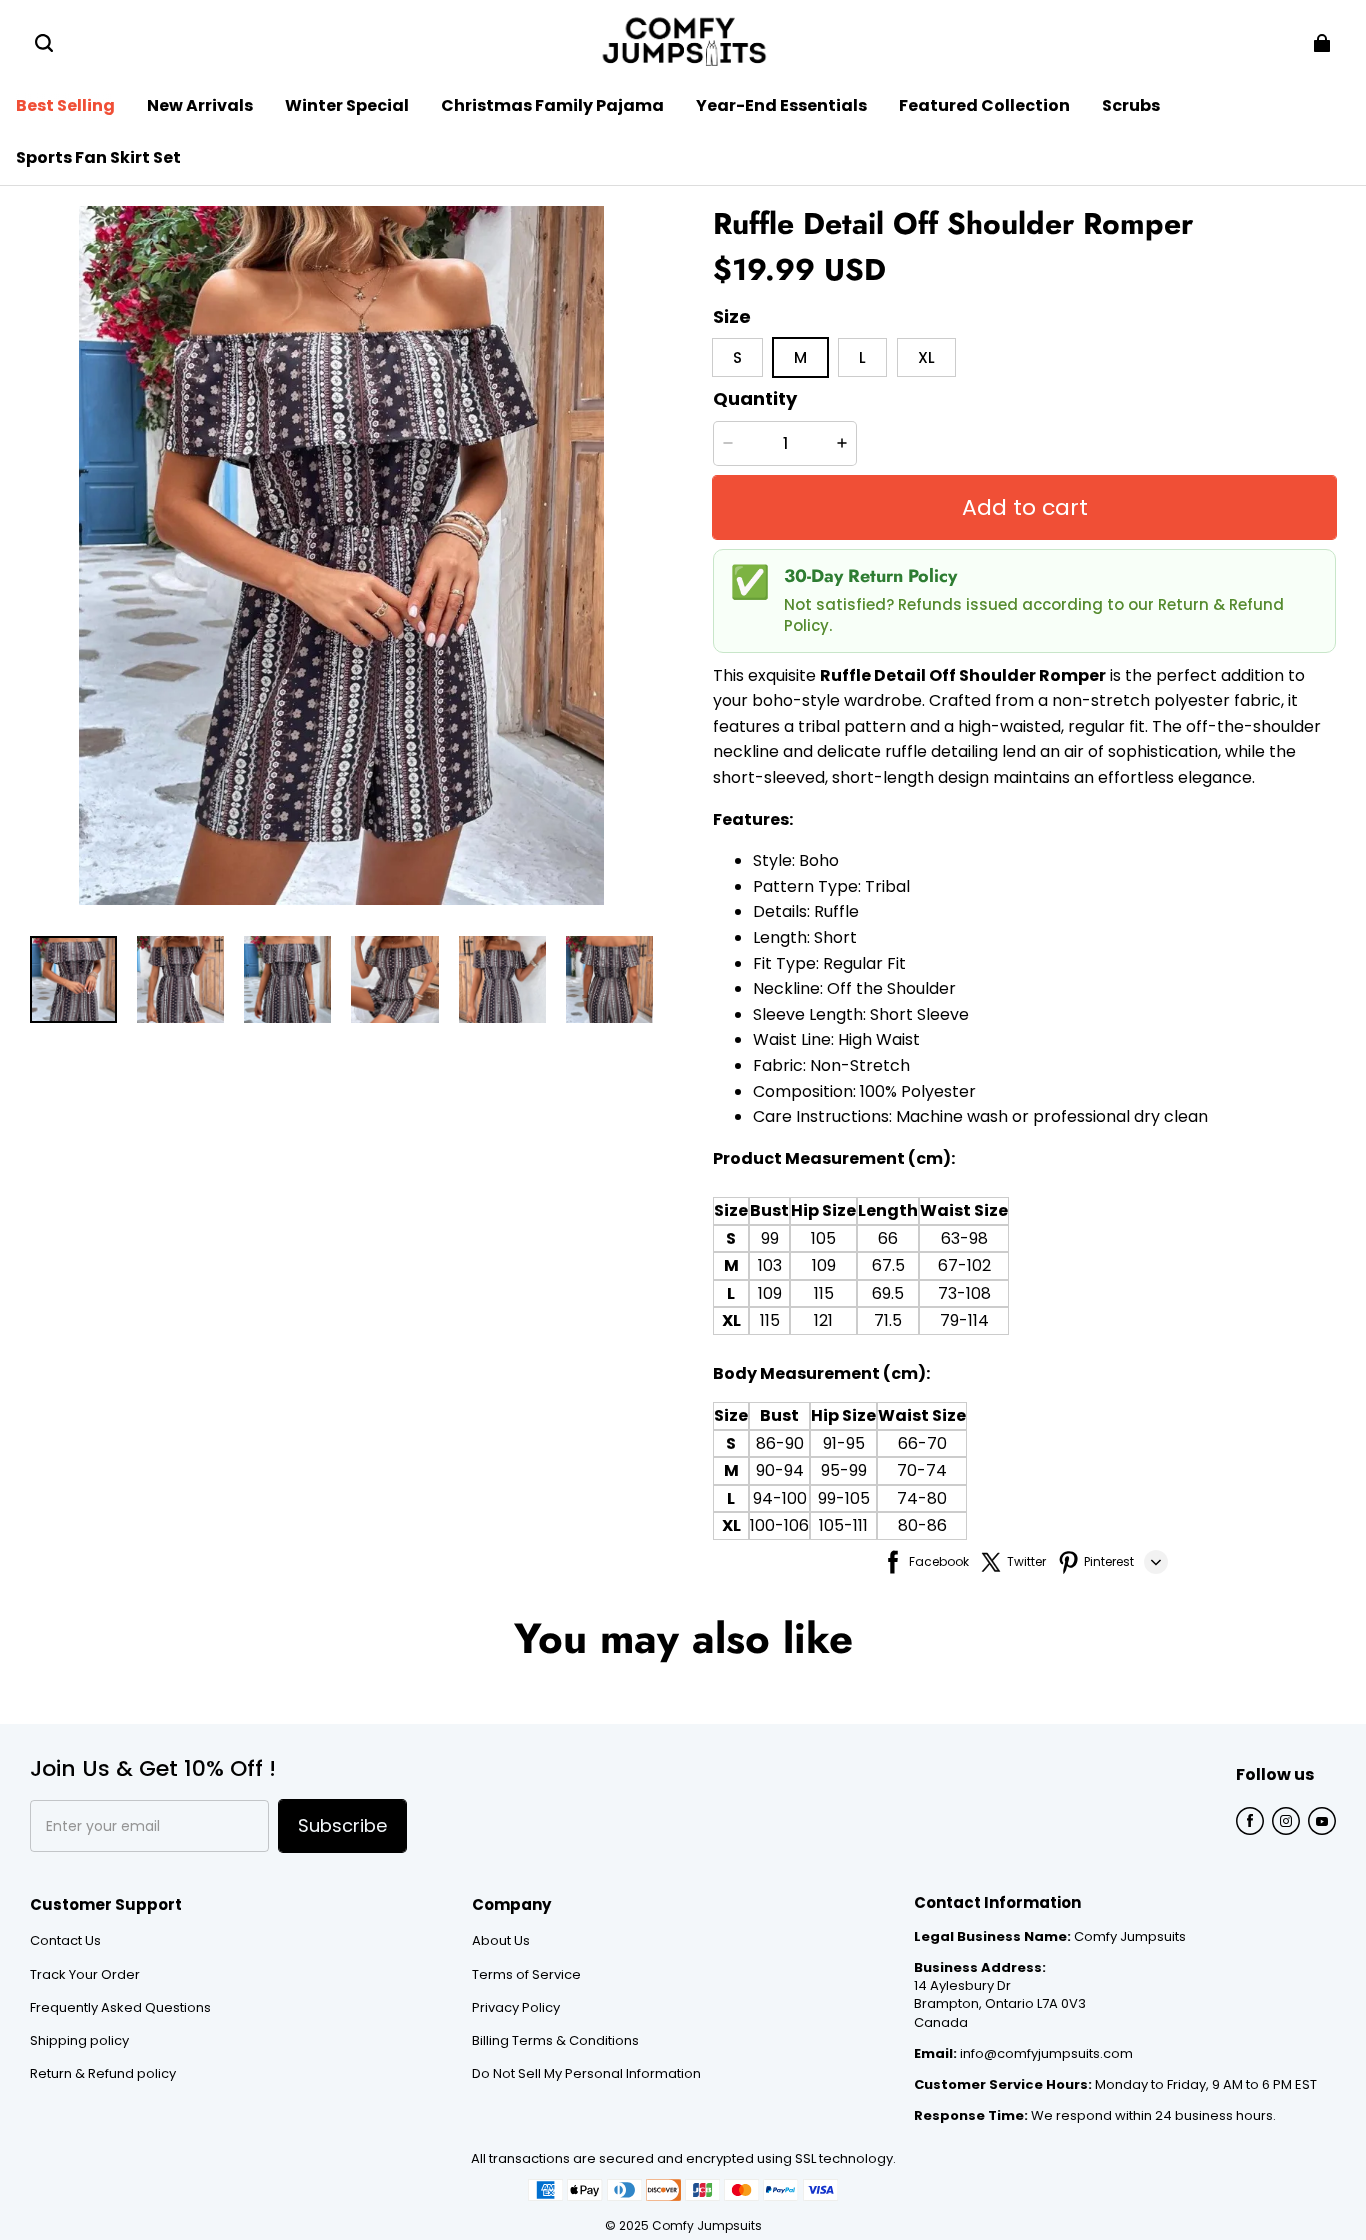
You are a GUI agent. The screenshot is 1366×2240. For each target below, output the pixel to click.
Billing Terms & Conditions (555, 2041)
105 (823, 1238)
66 (888, 1238)
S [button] (737, 357)
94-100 (780, 1498)
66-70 (922, 1443)
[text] (1024, 989)
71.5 (888, 1320)
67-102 (964, 1265)
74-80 (922, 1498)
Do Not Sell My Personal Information (586, 2074)
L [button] (862, 357)
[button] (44, 43)
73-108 (964, 1293)
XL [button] (926, 357)
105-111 (843, 1525)
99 (770, 1238)
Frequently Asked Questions (120, 2008)
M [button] (800, 357)
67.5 (888, 1265)
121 (823, 1320)
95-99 (844, 1470)
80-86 (922, 1525)
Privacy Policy (516, 2008)
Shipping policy (79, 2041)
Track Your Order (85, 1975)
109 (824, 1265)
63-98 (964, 1238)
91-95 (844, 1443)
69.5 (888, 1293)
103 (770, 1265)
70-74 (922, 1470)
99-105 (844, 1498)
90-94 (780, 1470)
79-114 (964, 1320)
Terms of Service (526, 1975)
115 (824, 1293)
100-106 (779, 1525)
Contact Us (65, 1941)
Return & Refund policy (103, 2074)
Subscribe (342, 1825)
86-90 (780, 1443)
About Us (501, 1941)
